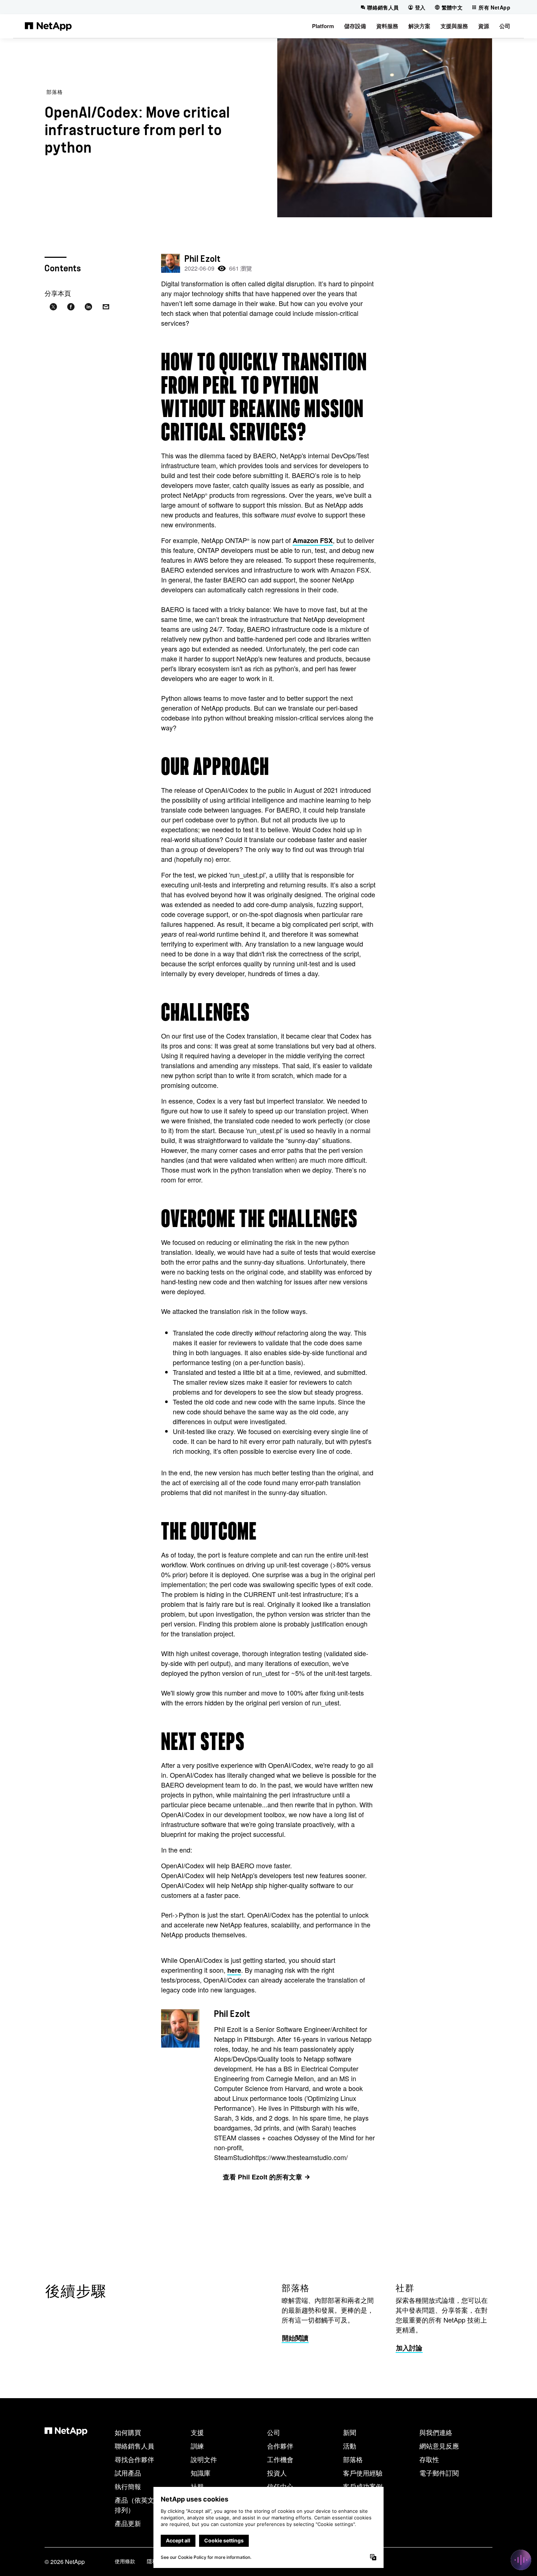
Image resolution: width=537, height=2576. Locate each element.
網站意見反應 (439, 2446)
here (234, 1970)
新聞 (350, 2432)
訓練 (197, 2446)
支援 (197, 2432)
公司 (274, 2432)
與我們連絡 (436, 2432)
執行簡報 (128, 2486)
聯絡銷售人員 (134, 2446)
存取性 (429, 2459)
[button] (323, 26)
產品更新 (128, 2523)
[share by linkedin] (88, 307)
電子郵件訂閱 (439, 2473)
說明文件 (204, 2459)
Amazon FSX (313, 540)
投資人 (277, 2473)
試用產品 (128, 2473)
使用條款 (125, 2561)
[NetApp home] (48, 26)
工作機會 (280, 2459)
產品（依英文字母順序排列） (148, 2505)
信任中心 (280, 2486)
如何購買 (128, 2432)
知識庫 (201, 2473)
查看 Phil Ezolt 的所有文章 (262, 2177)
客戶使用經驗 (363, 2473)
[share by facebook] (71, 307)
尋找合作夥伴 (134, 2459)
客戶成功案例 (363, 2486)
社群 (197, 2486)
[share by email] (106, 307)
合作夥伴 (280, 2446)
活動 (350, 2446)
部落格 (55, 92)
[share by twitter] (53, 307)
